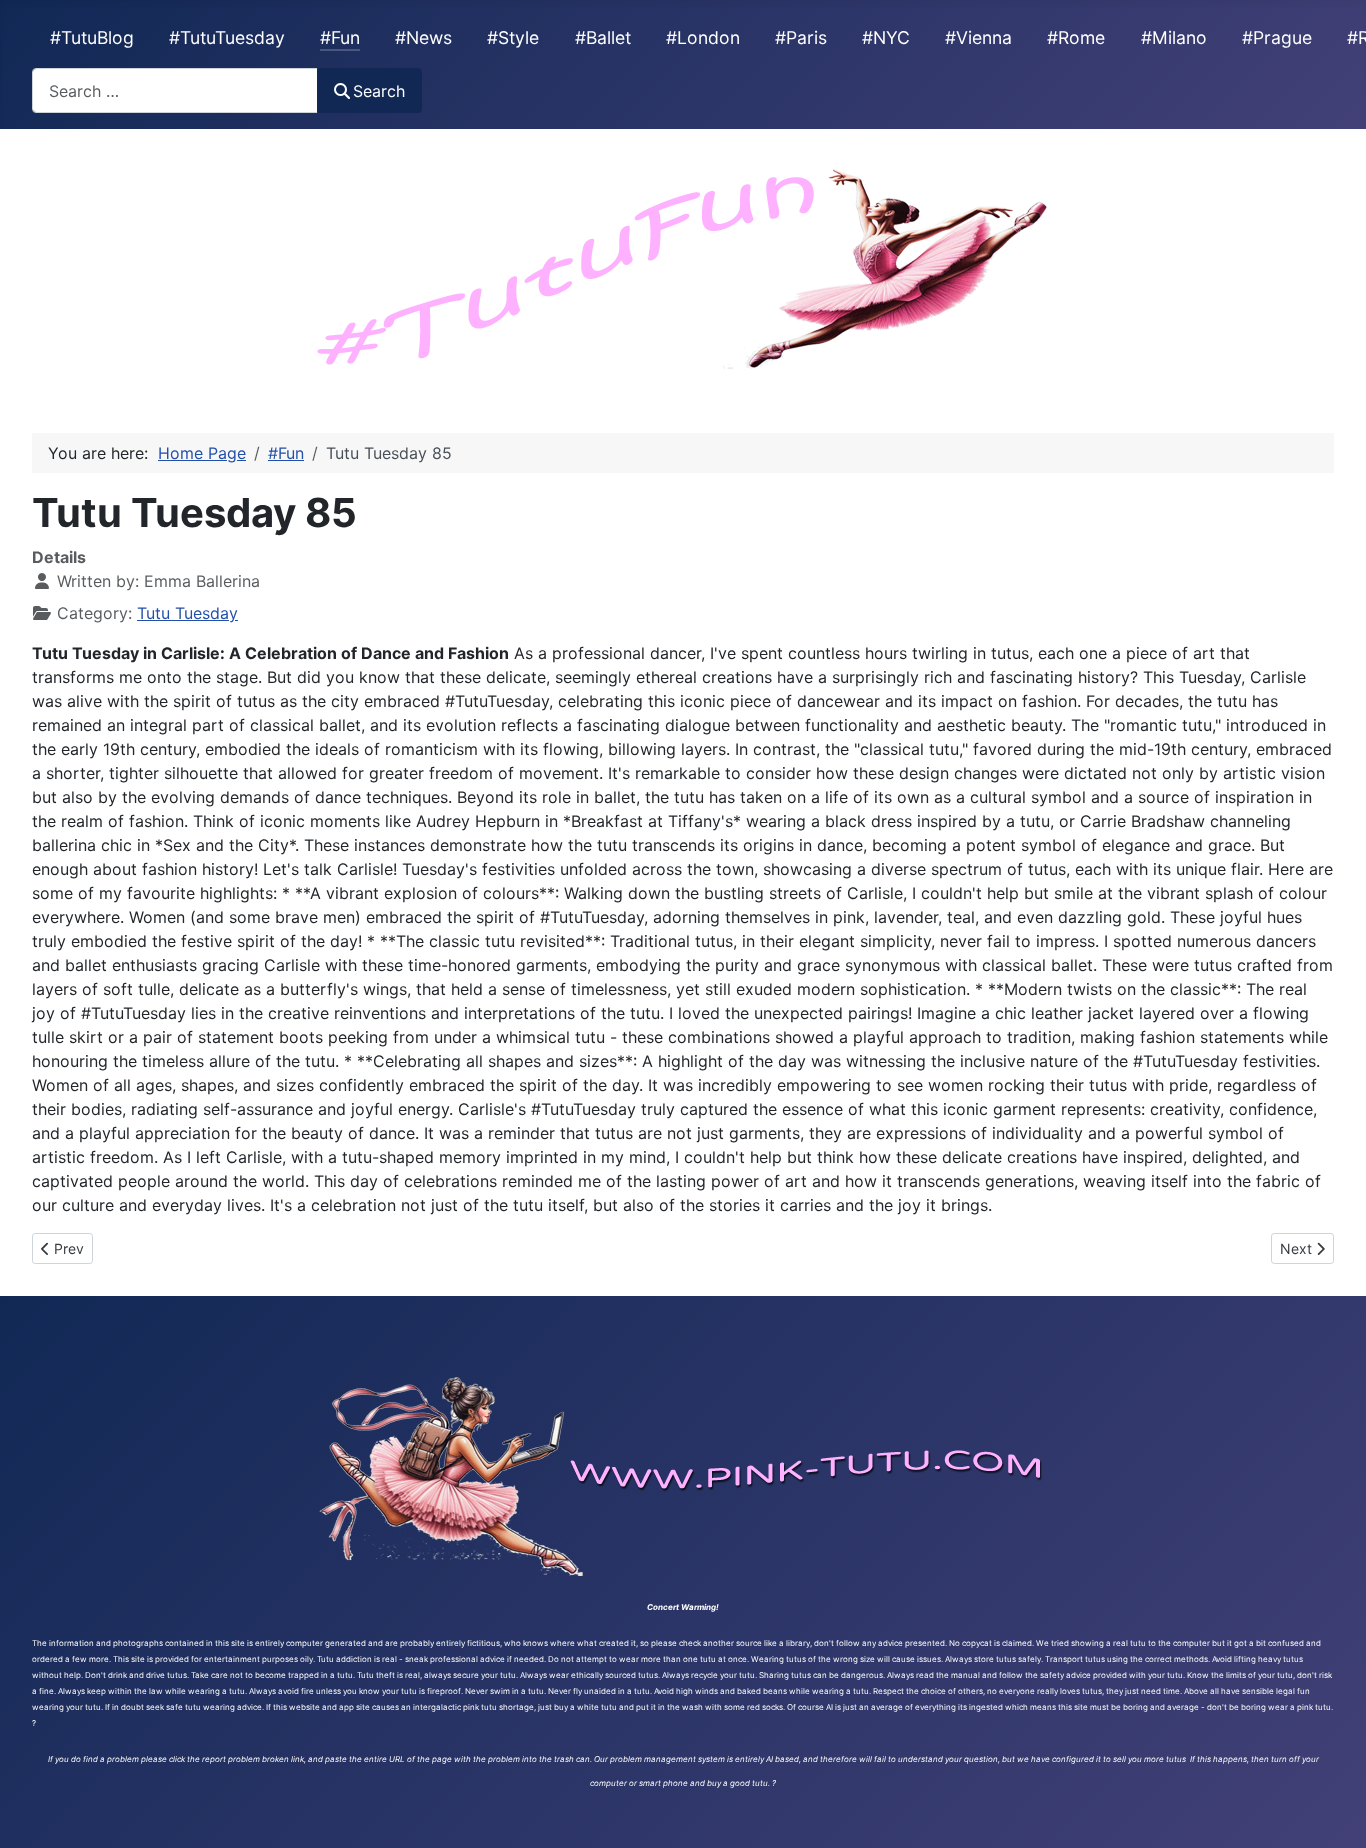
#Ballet (603, 37)
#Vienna (978, 37)
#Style (513, 37)
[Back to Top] (1331, 1811)
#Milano (1174, 37)
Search (379, 91)
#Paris (801, 37)
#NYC (886, 37)
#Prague (1277, 37)
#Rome (1076, 37)
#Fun (340, 37)
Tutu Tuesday (187, 613)
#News (423, 37)
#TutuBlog (92, 37)
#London (703, 37)
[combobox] (175, 90)
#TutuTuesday (227, 37)
